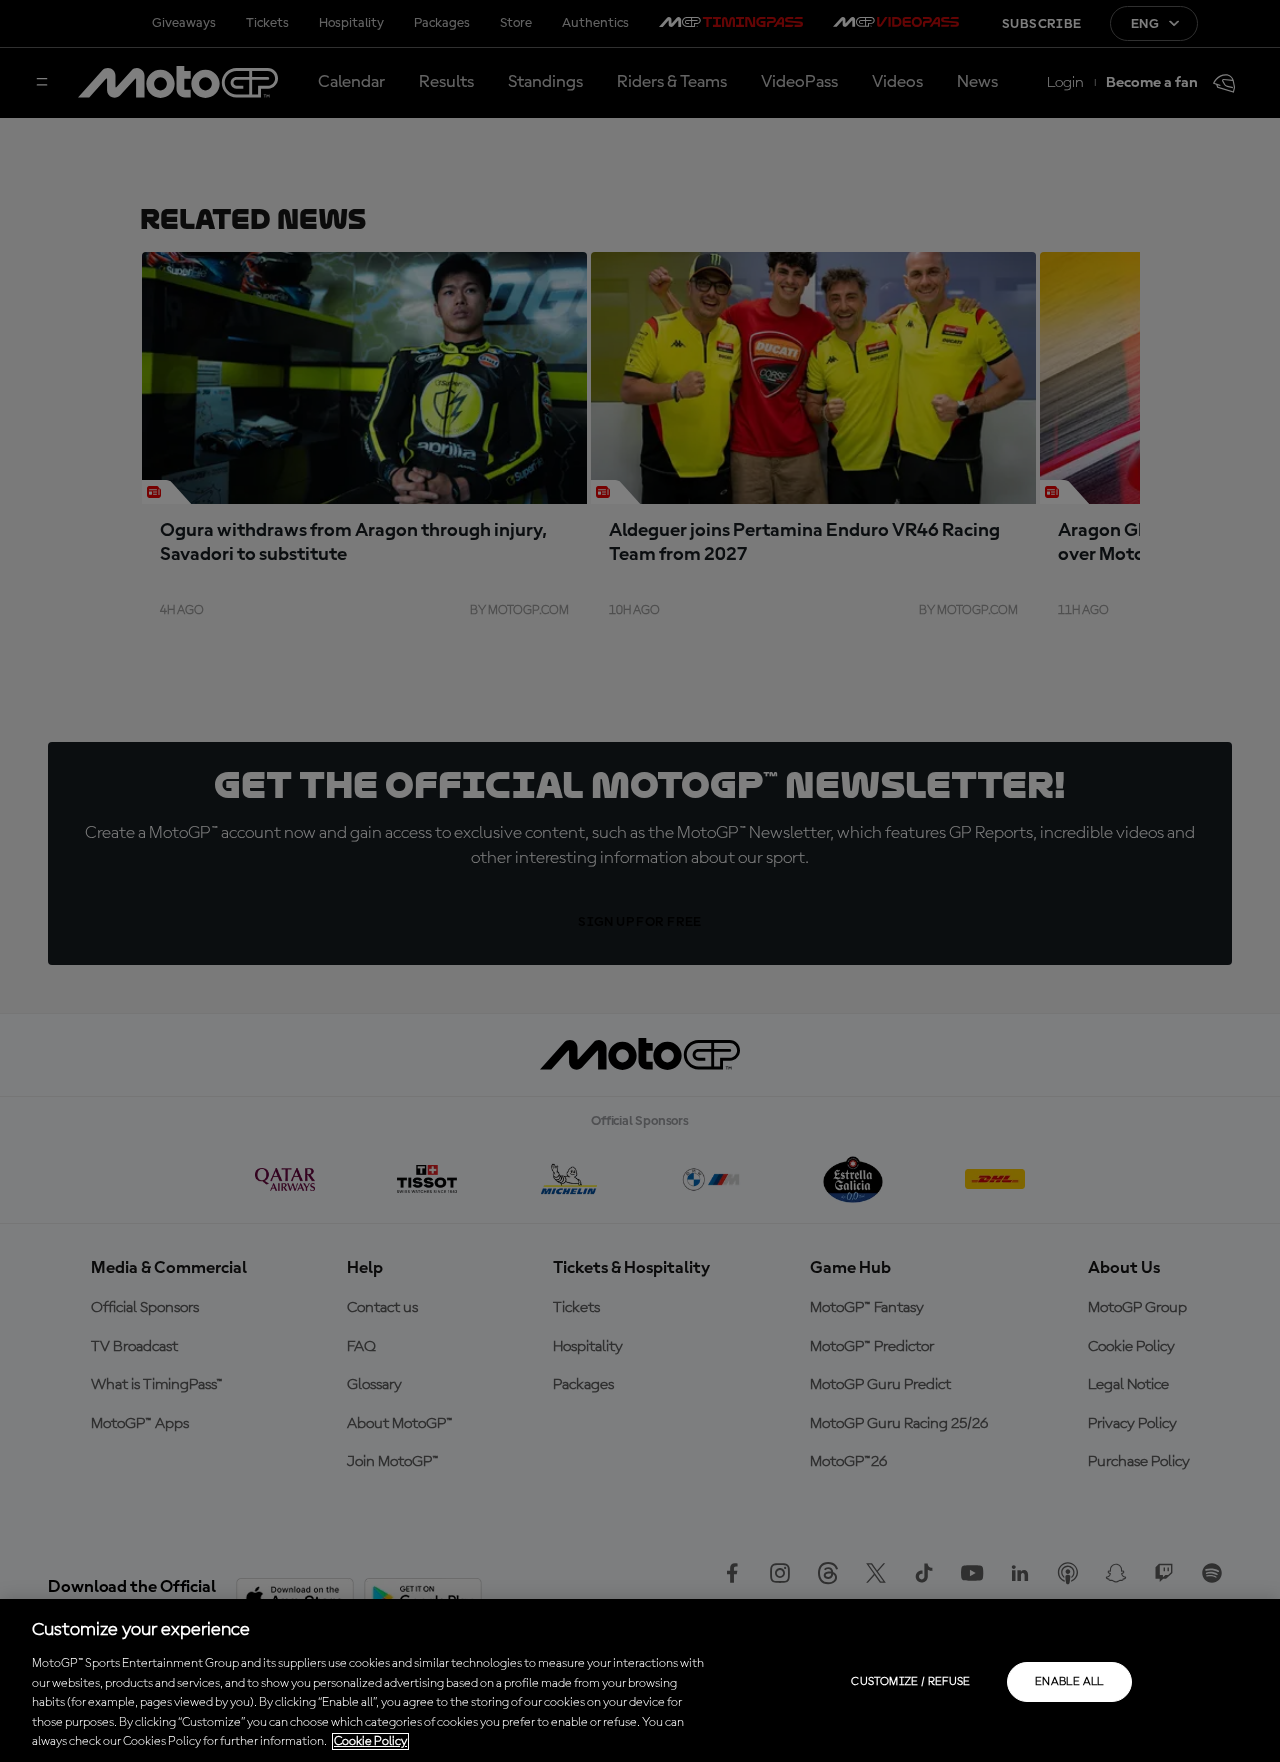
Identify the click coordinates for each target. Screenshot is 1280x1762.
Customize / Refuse (910, 1682)
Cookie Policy (370, 1741)
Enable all (1069, 1682)
